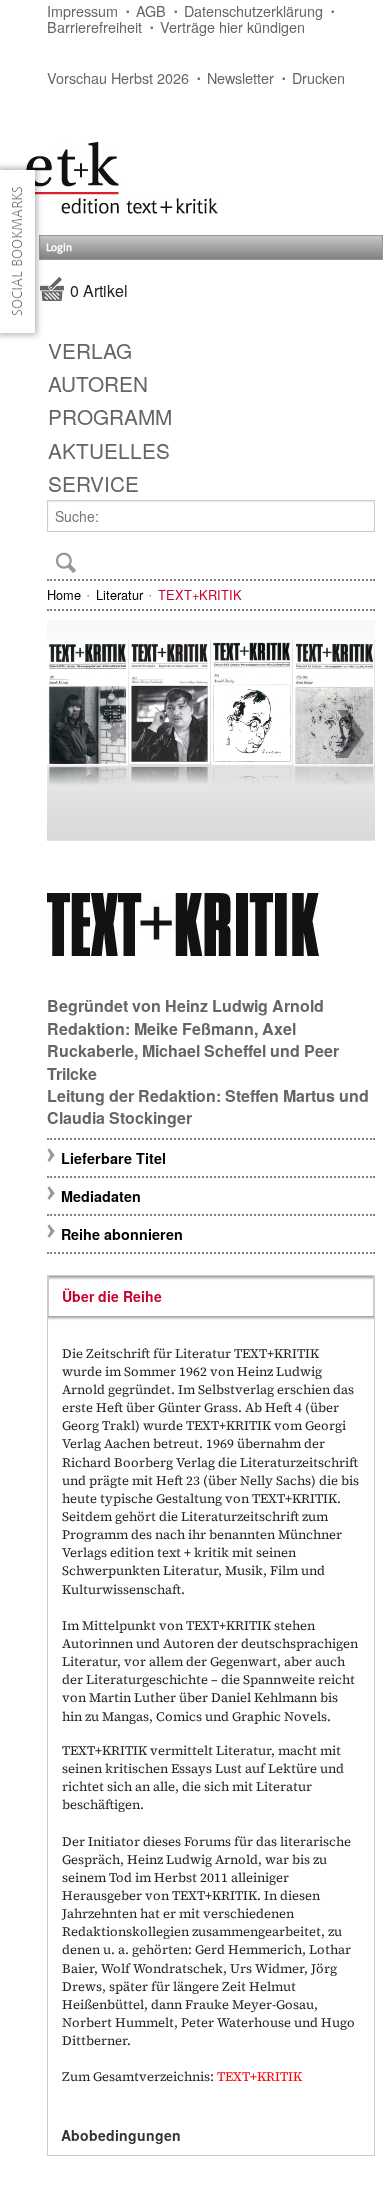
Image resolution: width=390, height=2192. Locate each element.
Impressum (82, 10)
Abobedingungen (121, 2135)
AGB (151, 10)
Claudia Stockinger (119, 1117)
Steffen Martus (280, 1095)
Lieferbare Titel (113, 1158)
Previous (71, 734)
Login (59, 247)
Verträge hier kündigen (232, 26)
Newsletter (240, 77)
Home (64, 594)
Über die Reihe (112, 1296)
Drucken (318, 77)
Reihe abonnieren (122, 1234)
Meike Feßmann (194, 1028)
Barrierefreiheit (94, 26)
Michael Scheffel (204, 1050)
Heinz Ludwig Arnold (244, 1005)
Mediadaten (101, 1196)
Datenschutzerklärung (253, 10)
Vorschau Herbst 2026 (118, 77)
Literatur (119, 594)
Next (351, 734)
